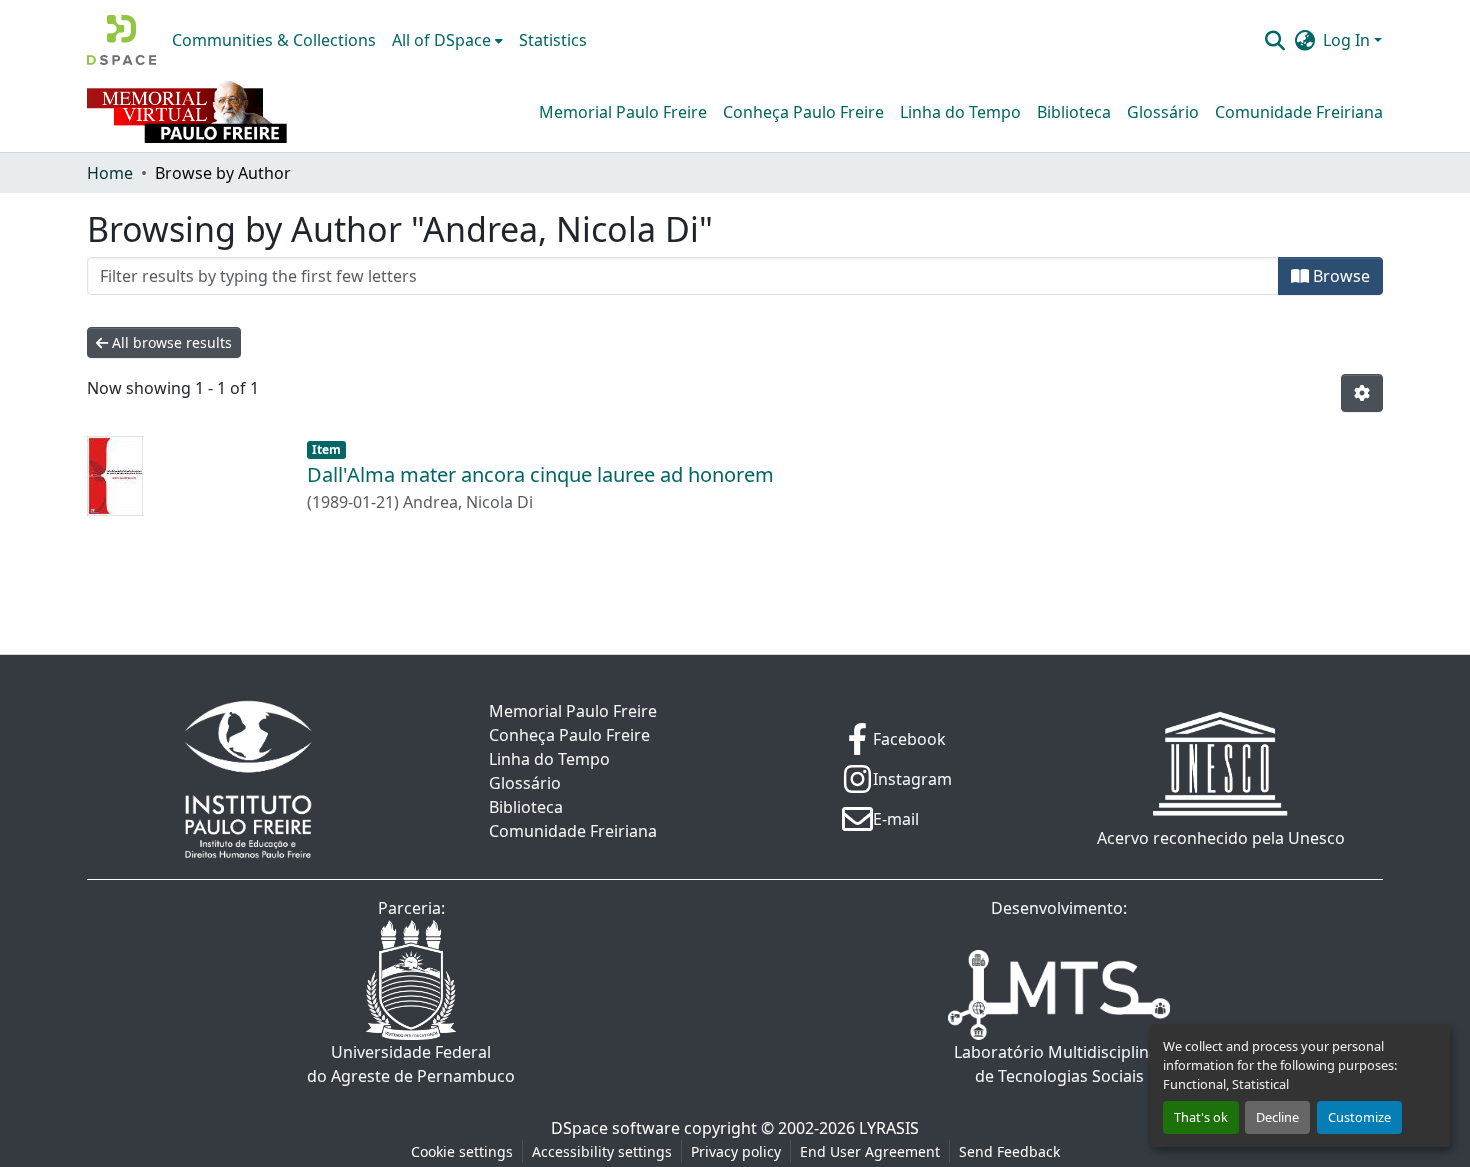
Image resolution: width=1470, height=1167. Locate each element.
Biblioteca (1074, 112)
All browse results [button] (170, 342)
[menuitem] (447, 40)
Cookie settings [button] (462, 1151)
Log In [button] (1348, 40)
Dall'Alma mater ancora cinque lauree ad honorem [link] (540, 474)
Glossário (1163, 112)
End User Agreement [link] (870, 1151)
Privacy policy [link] (736, 1151)
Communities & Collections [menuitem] (274, 40)
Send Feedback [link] (1009, 1151)
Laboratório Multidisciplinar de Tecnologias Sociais (1059, 1064)
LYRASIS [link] (889, 1128)
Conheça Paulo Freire (803, 112)
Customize (1359, 1117)
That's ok (1201, 1117)
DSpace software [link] (615, 1128)
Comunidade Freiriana (1299, 112)
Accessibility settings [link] (602, 1151)
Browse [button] (1339, 276)
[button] (121, 40)
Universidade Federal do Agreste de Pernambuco (411, 1064)
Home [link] (110, 173)
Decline (1277, 1117)
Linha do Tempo (960, 112)
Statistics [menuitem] (553, 40)
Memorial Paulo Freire (623, 112)
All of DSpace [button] (441, 40)
